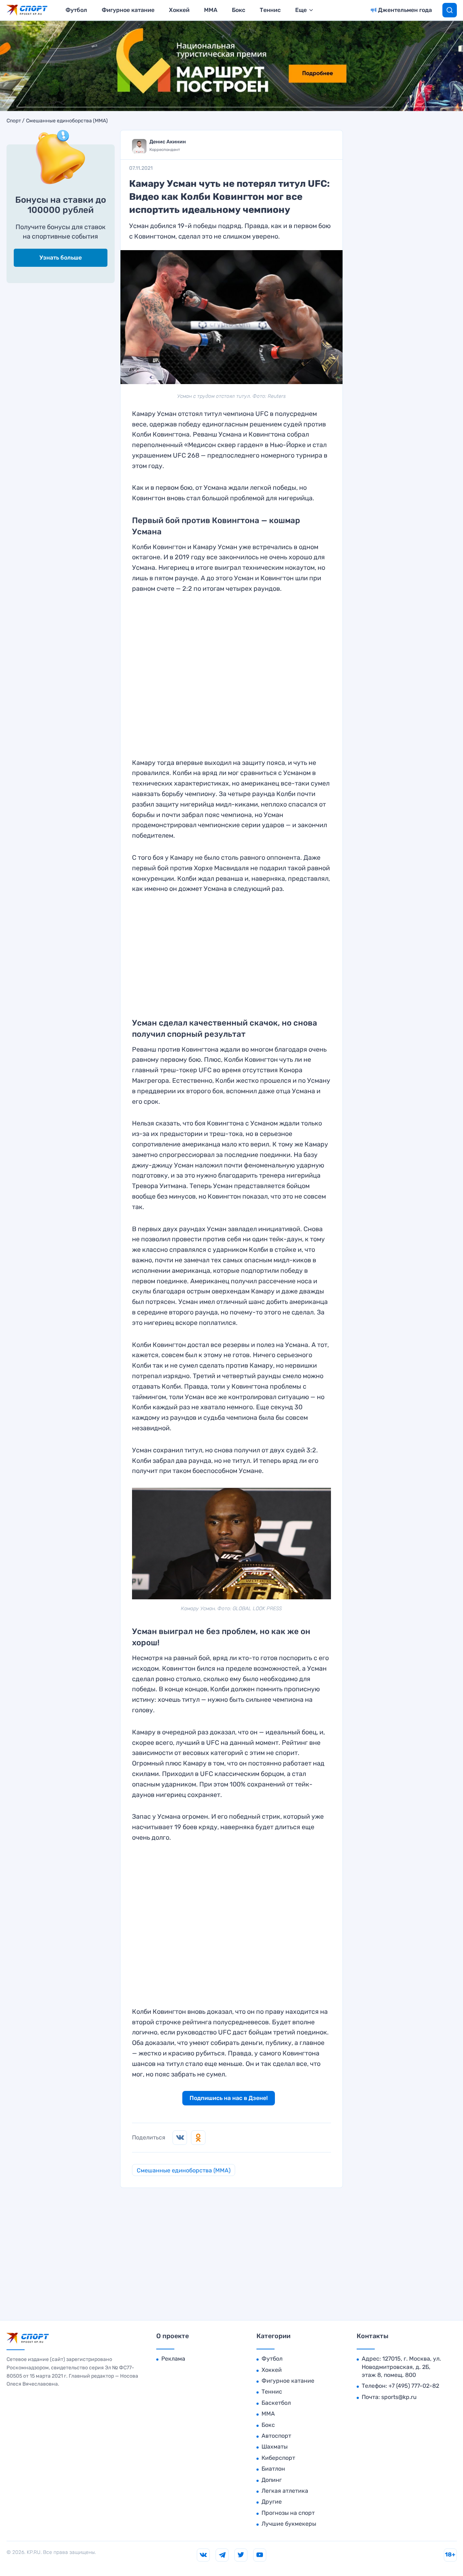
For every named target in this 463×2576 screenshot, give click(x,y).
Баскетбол (276, 2403)
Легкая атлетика (285, 2491)
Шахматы (275, 2447)
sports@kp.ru (399, 2397)
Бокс (239, 10)
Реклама (173, 2359)
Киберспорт (278, 2458)
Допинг (272, 2480)
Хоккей (179, 10)
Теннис (270, 10)
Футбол (76, 10)
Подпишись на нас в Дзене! (229, 2098)
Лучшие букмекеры (289, 2524)
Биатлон (273, 2469)
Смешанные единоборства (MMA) (67, 121)
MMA (211, 10)
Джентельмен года (405, 10)
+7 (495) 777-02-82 (414, 2386)
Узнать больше (61, 258)
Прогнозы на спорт (288, 2513)
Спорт (14, 121)
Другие (272, 2502)
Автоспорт (276, 2436)
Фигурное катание (128, 10)
